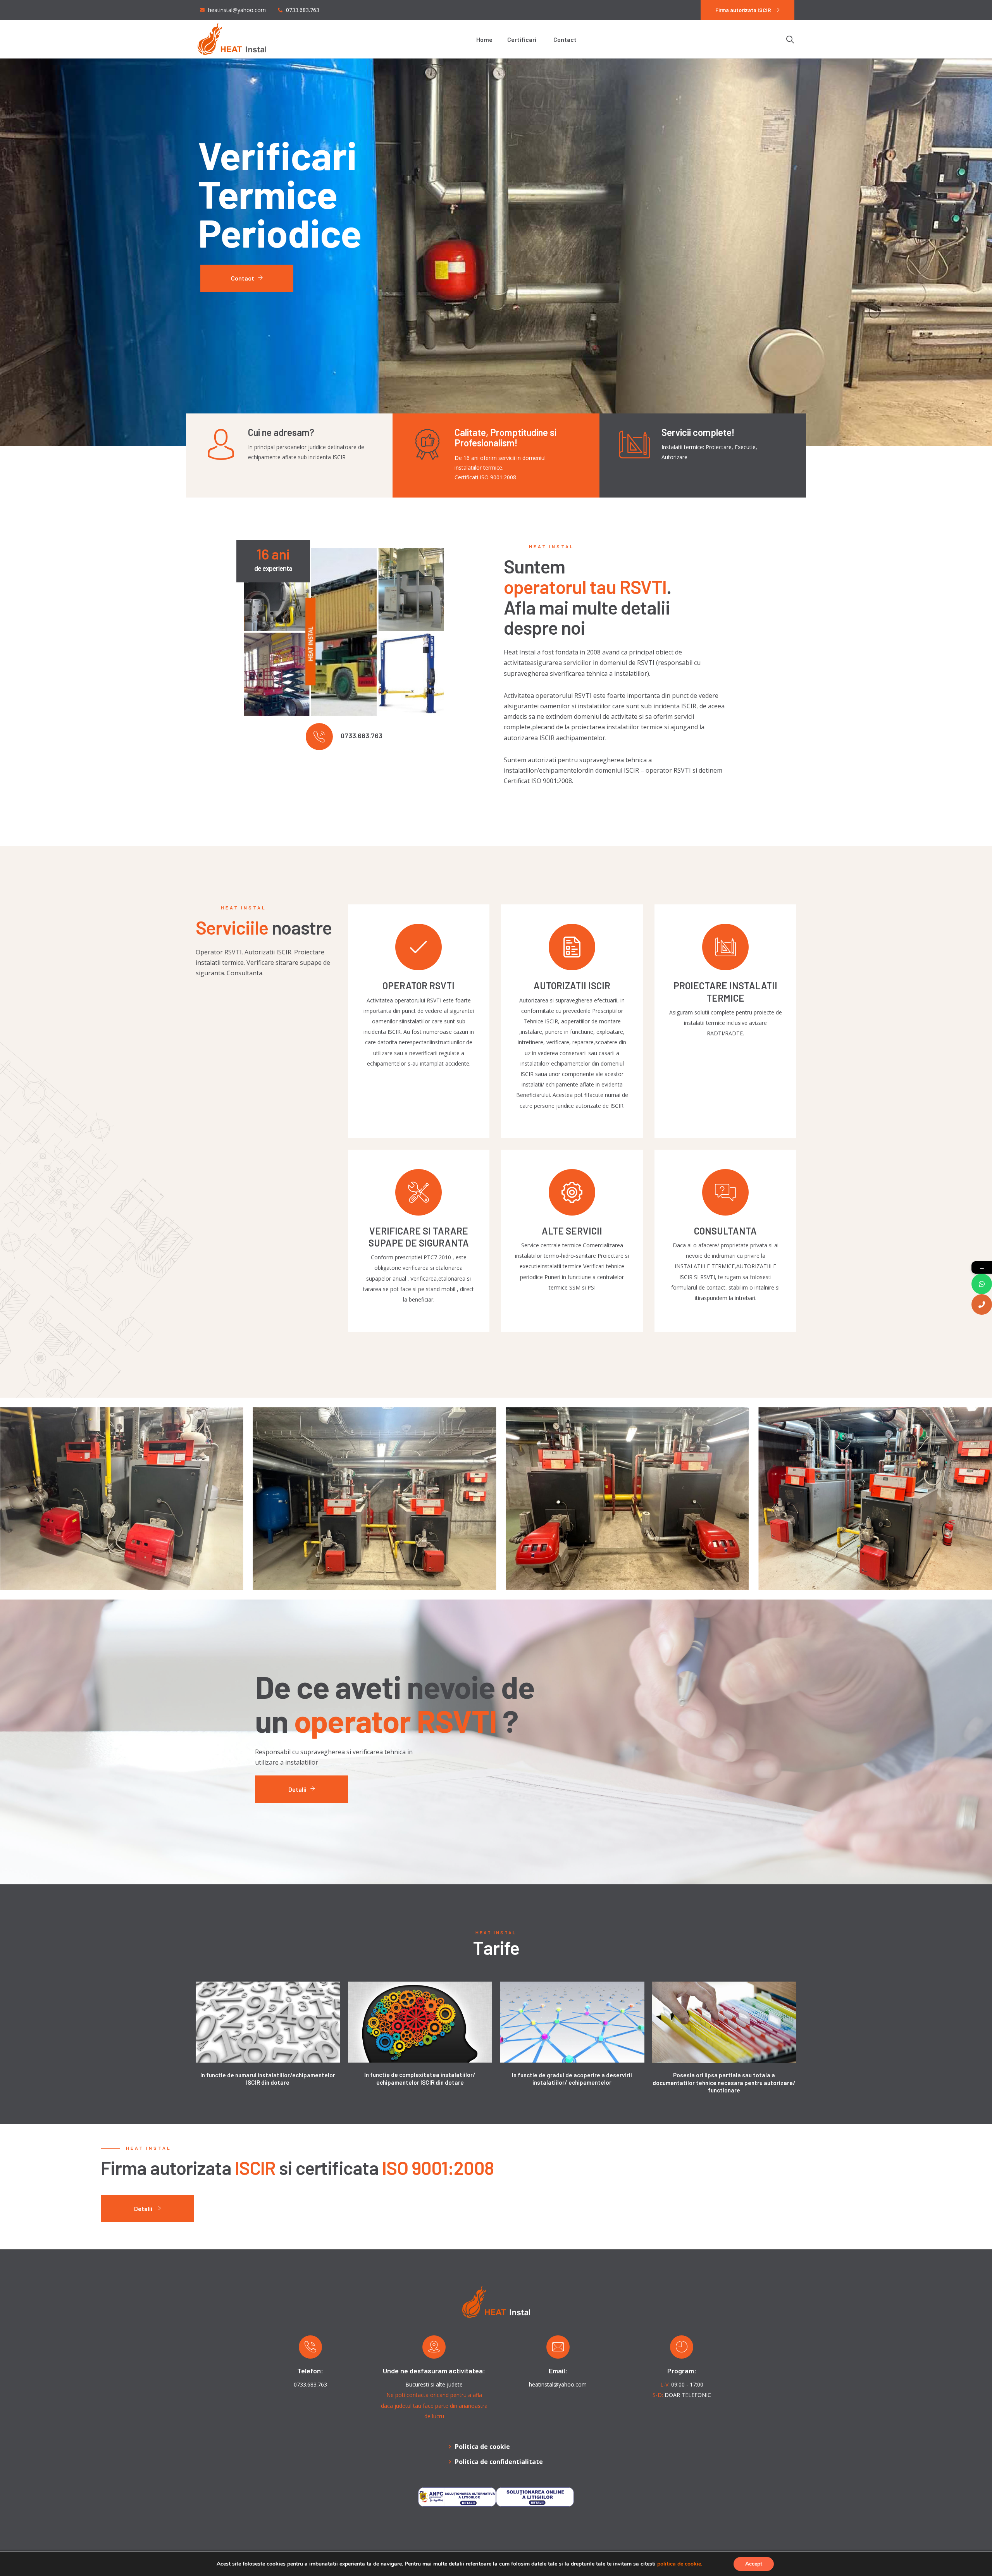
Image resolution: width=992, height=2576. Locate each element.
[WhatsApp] (982, 1284)
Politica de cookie (482, 2447)
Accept (754, 2564)
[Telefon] (982, 1304)
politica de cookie (679, 2564)
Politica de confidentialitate (499, 2462)
